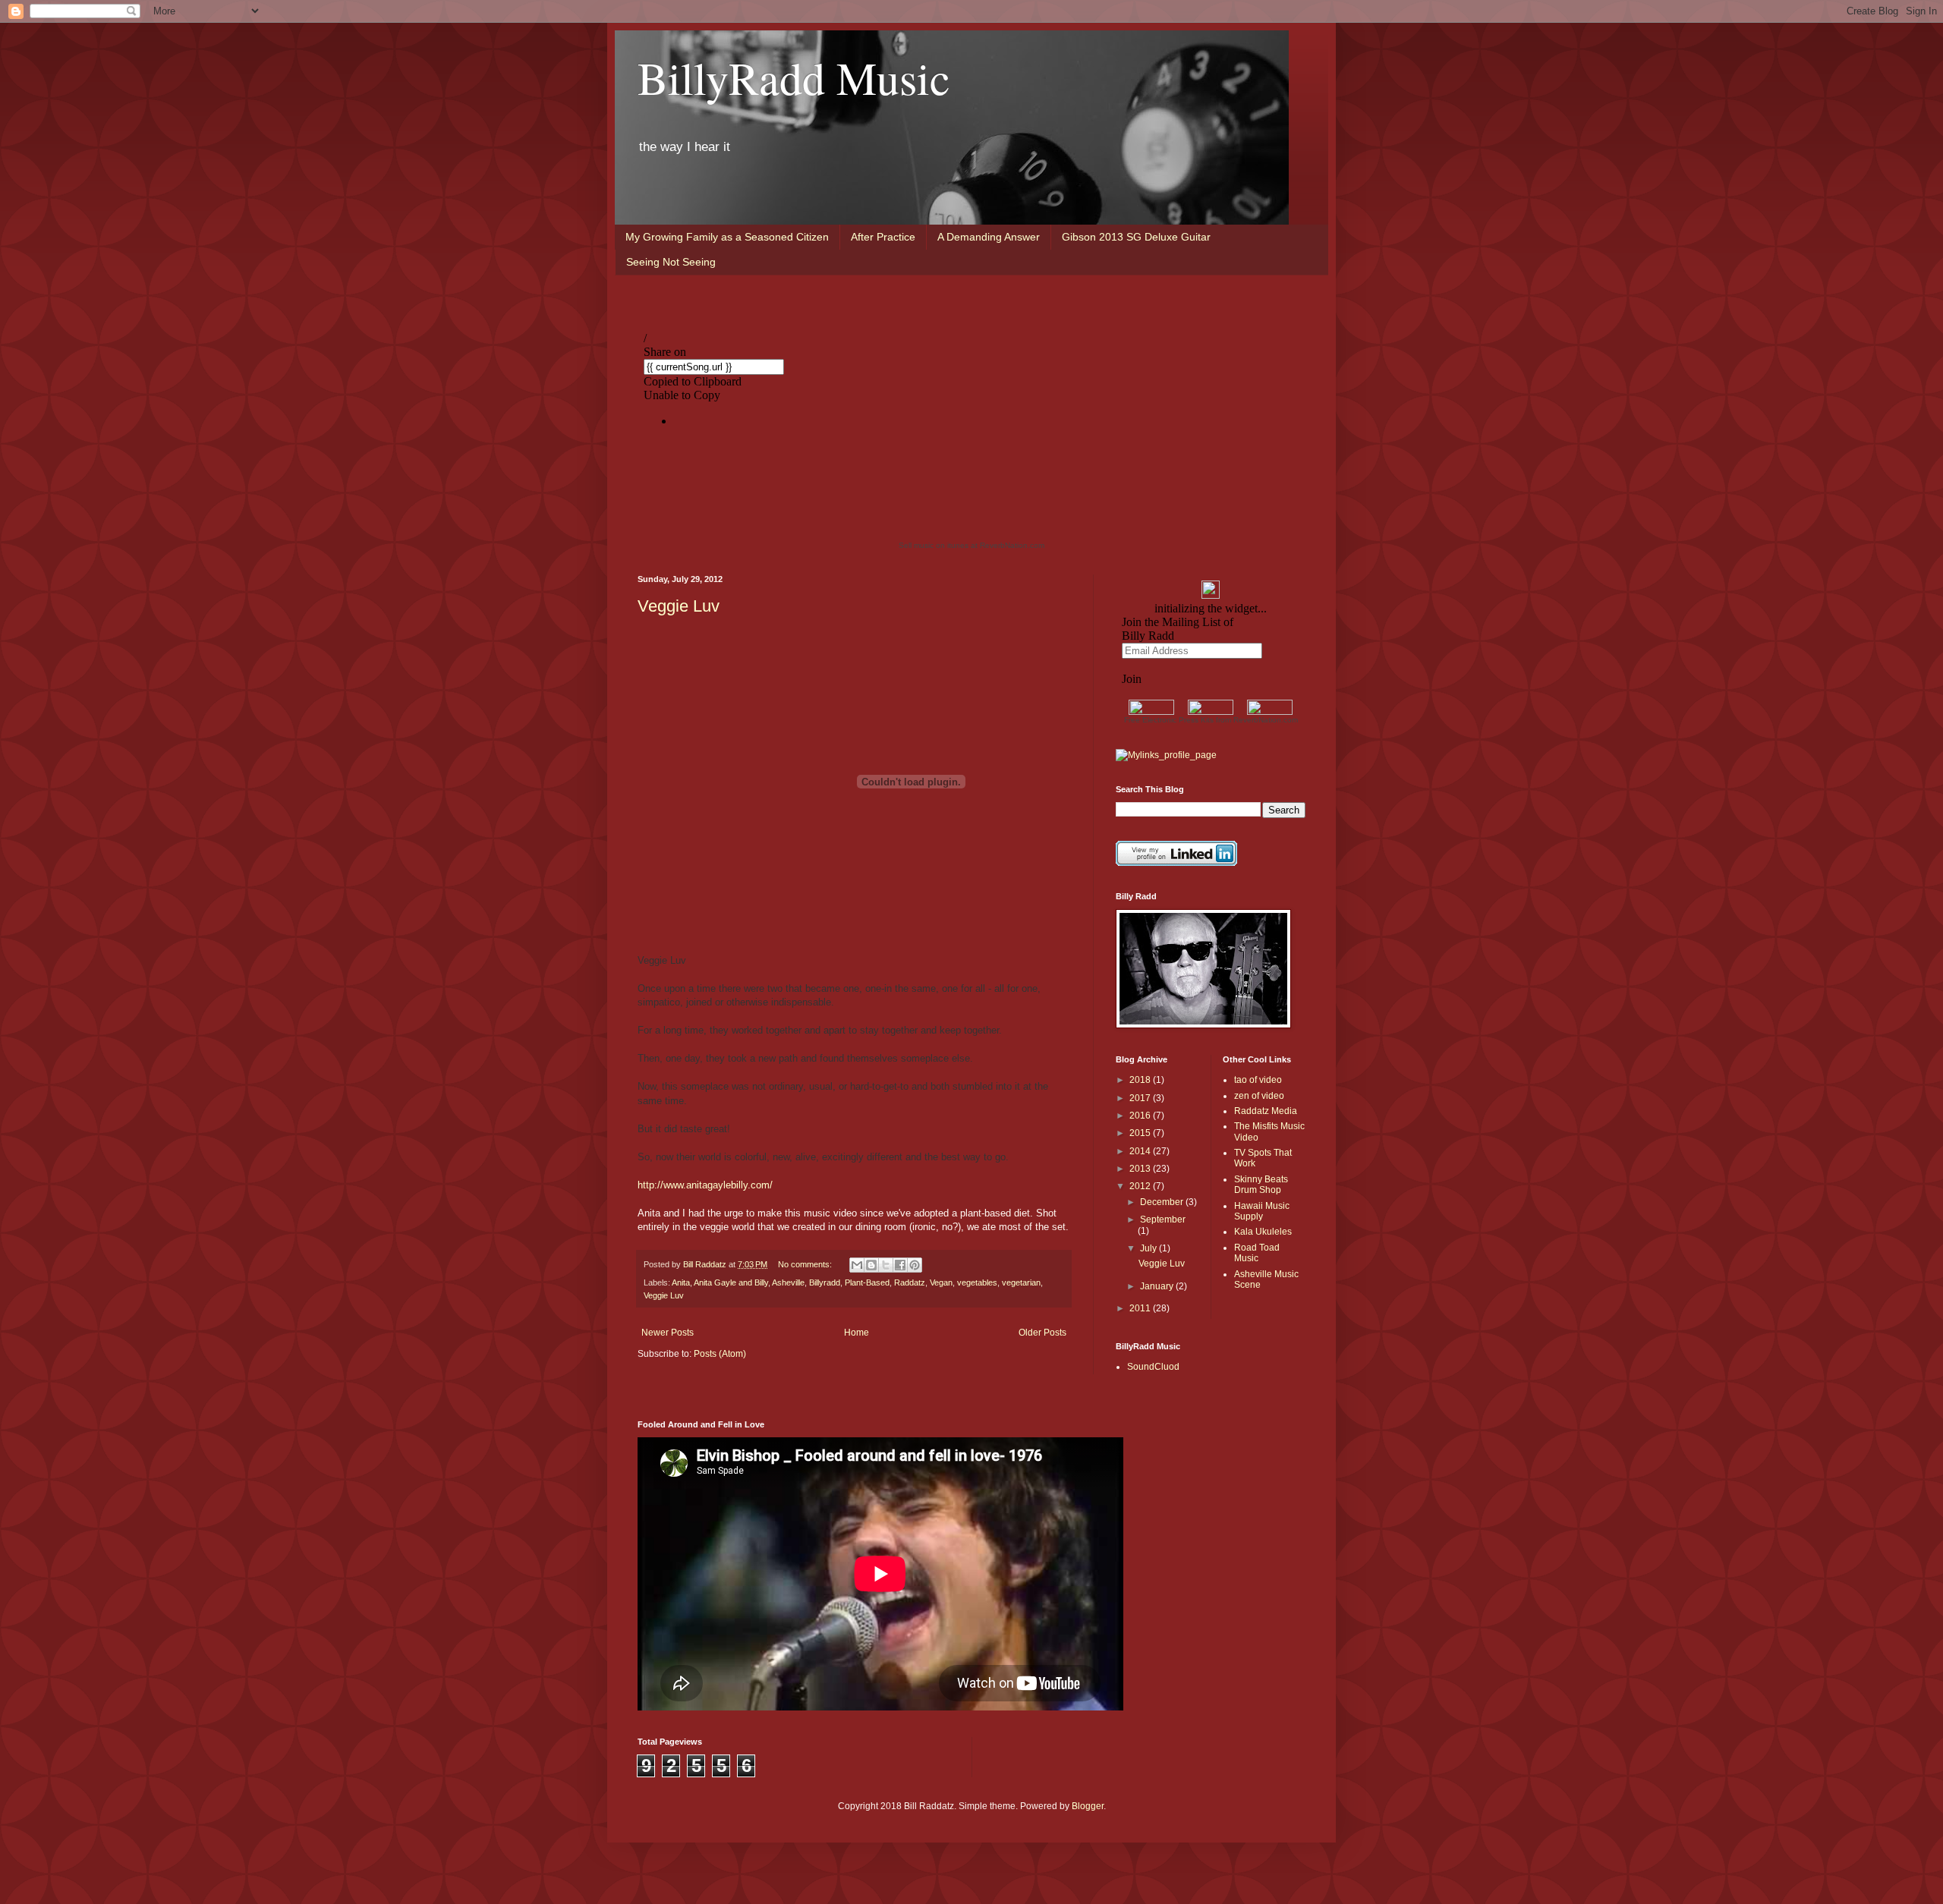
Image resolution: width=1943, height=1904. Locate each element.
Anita (681, 1282)
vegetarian (1021, 1282)
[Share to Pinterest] (915, 1265)
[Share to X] (886, 1265)
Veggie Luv (679, 606)
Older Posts (1042, 1333)
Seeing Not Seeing (671, 262)
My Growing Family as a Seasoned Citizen (727, 237)
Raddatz (910, 1282)
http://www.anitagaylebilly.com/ (705, 1185)
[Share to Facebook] (900, 1265)
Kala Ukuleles (1263, 1232)
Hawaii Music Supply (1262, 1211)
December (1163, 1202)
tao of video (1258, 1080)
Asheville (788, 1282)
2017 (1141, 1098)
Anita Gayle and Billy (731, 1282)
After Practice (883, 237)
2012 (1141, 1186)
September (1163, 1220)
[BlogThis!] (871, 1265)
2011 (1141, 1308)
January (1158, 1286)
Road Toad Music (1257, 1253)
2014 (1141, 1151)
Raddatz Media (1266, 1111)
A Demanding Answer (989, 237)
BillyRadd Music (794, 77)
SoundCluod (1153, 1367)
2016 (1141, 1116)
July (1149, 1248)
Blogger (1088, 1806)
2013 (1141, 1169)
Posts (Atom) (720, 1354)
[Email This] (857, 1265)
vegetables (977, 1282)
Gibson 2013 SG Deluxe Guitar (1136, 237)
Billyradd (825, 1282)
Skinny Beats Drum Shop (1261, 1185)
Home (857, 1333)
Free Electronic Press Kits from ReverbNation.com (1211, 720)
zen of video (1259, 1096)
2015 (1141, 1133)
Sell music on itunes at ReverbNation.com (971, 545)
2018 (1141, 1080)
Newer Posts (668, 1333)
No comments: (806, 1264)
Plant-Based (867, 1282)
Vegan (941, 1282)
